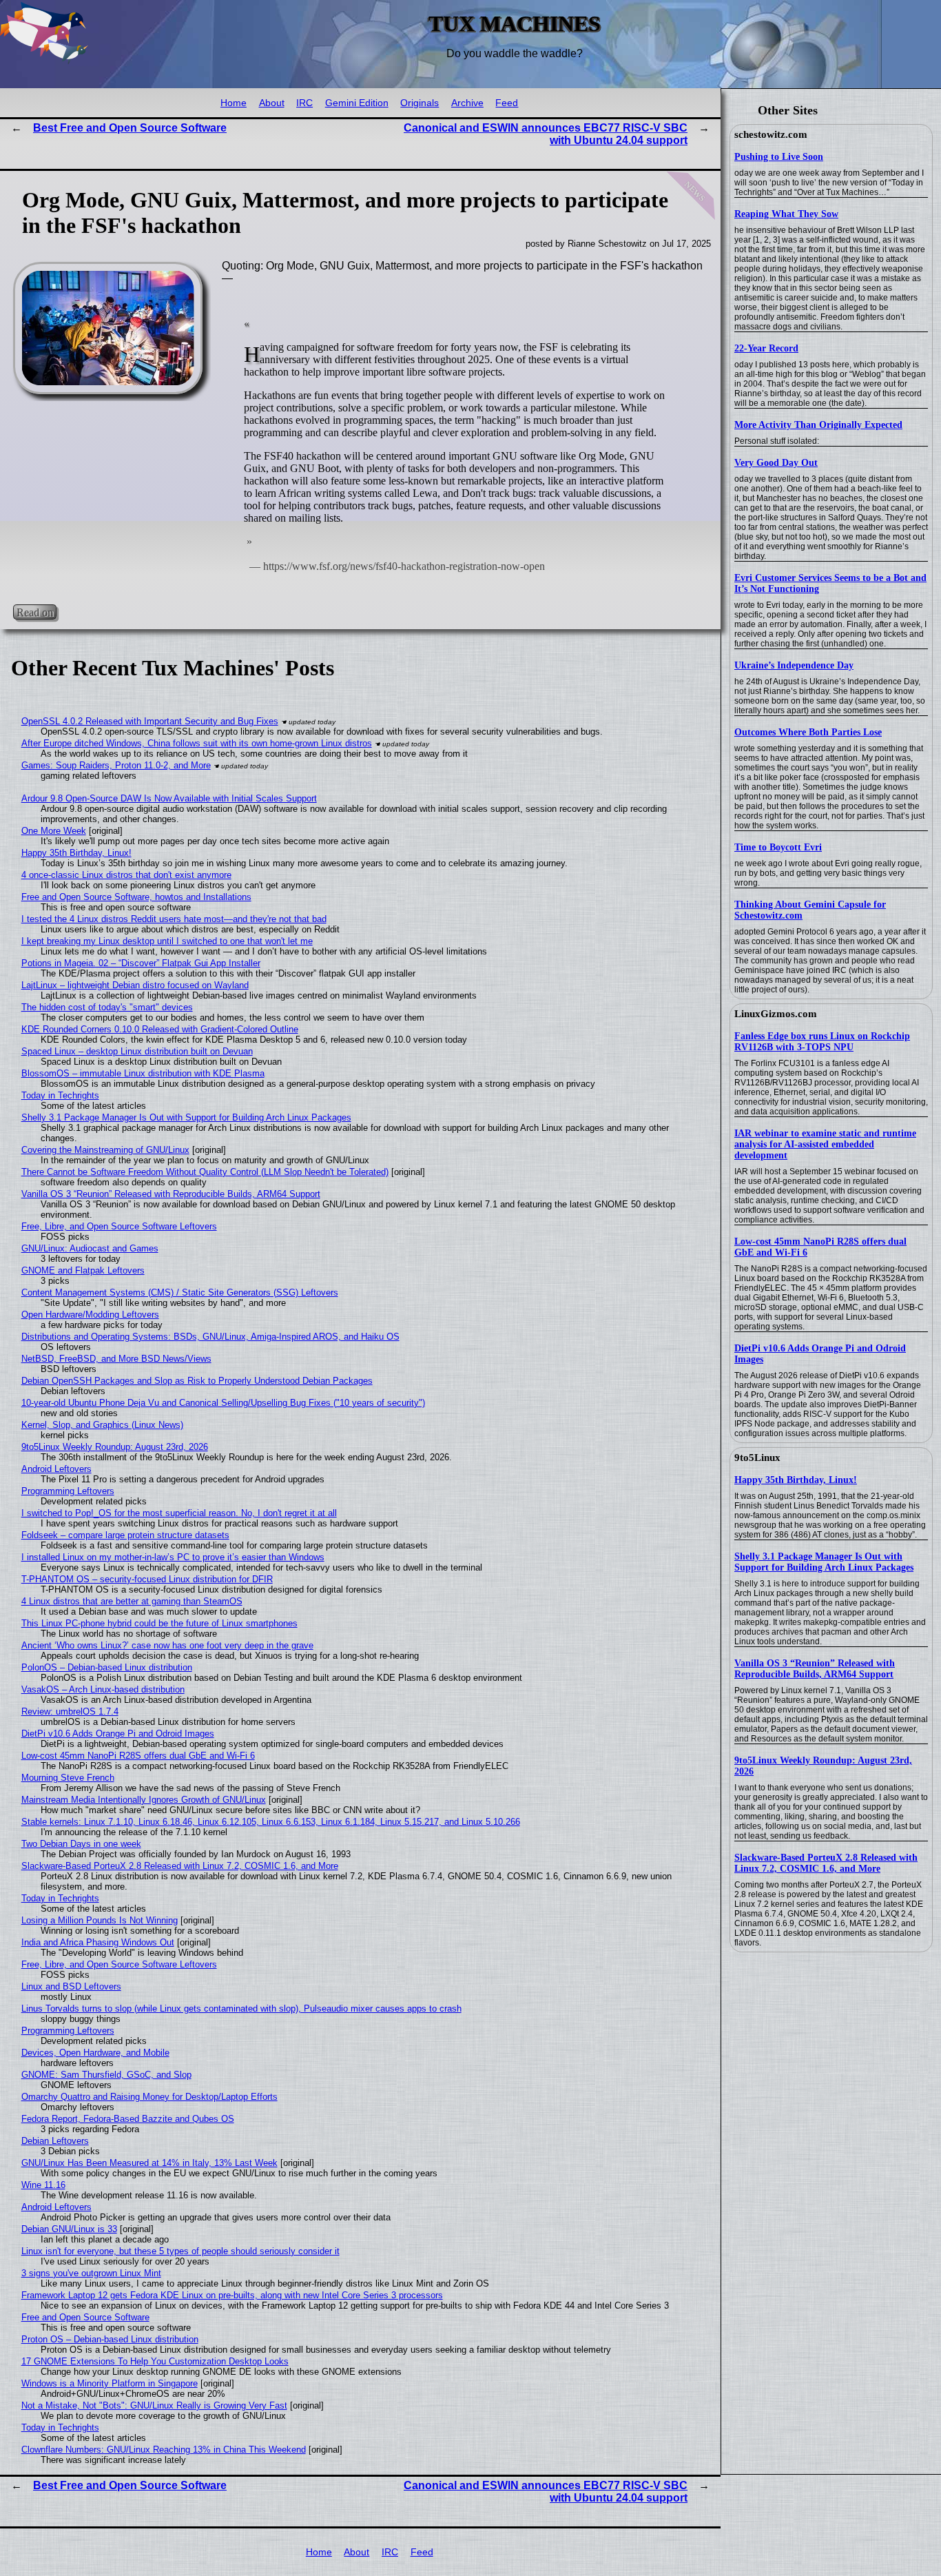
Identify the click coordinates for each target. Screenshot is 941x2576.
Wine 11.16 (43, 2185)
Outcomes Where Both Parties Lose (808, 732)
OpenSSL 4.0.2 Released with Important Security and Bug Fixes (150, 721)
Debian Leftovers (55, 2141)
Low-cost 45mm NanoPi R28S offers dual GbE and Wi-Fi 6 (138, 1756)
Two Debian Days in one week (81, 1844)
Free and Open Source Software (85, 2317)
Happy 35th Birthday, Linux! (796, 1480)
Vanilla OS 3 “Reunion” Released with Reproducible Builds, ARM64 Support (815, 1669)
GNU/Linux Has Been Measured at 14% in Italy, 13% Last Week (149, 2163)
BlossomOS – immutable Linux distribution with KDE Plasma (143, 1073)
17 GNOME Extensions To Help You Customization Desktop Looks (155, 2361)
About (272, 103)
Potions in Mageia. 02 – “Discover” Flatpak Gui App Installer (141, 963)
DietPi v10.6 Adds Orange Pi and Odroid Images (118, 1734)
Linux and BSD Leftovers (71, 1986)
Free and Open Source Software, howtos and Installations (136, 897)
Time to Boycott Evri (778, 847)
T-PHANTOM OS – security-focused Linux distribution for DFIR (147, 1579)
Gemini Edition (357, 103)
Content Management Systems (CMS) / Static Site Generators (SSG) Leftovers (180, 1292)
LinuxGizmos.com (776, 1014)
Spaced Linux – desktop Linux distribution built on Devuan (137, 1051)
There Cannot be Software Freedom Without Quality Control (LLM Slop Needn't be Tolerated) (205, 1172)
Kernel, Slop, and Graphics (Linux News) (102, 1425)
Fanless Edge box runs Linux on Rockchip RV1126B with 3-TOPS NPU (822, 1042)
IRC (304, 103)
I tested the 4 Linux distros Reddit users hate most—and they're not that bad (174, 919)
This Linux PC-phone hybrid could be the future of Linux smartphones (159, 1623)
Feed (507, 103)
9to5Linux (757, 1458)
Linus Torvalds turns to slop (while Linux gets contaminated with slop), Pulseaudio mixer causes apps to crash (241, 2008)
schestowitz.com (771, 134)
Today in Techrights (60, 1095)
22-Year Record (766, 348)
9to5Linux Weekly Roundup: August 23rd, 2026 (115, 1447)
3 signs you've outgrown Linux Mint (91, 2273)
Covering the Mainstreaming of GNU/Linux (105, 1150)
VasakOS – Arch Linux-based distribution (103, 1689)
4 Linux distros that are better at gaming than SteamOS (132, 1601)
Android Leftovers (56, 1469)
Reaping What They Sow (786, 214)
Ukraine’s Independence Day (794, 665)
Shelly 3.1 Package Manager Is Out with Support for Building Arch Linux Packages (824, 1562)
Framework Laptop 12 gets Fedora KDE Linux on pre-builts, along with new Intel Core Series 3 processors (232, 2295)
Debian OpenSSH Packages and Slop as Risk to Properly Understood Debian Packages (197, 1381)
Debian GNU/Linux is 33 (69, 2229)
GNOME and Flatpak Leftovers (83, 1270)
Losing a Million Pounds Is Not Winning (100, 1920)
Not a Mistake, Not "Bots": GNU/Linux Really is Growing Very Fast (154, 2405)
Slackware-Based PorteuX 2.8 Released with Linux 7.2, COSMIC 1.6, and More (826, 1863)
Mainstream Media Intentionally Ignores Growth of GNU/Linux (144, 1800)
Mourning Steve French (68, 1778)
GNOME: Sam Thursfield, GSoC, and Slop (106, 2075)
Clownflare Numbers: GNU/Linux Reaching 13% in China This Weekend (164, 2450)
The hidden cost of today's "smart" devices (107, 1007)
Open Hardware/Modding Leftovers (90, 1315)
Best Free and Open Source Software (130, 128)
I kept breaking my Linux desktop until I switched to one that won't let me (167, 941)
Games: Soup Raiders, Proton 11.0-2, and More (116, 765)
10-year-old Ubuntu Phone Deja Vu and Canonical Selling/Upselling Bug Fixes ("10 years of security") (223, 1403)
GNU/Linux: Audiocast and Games (90, 1248)
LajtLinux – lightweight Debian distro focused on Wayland (135, 985)
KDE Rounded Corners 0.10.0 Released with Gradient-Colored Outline (160, 1029)
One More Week (54, 831)
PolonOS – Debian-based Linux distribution (107, 1667)
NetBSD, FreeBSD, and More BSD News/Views (116, 1359)
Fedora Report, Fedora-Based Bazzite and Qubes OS (128, 2119)
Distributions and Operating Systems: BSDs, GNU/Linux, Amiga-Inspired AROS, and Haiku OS (210, 1337)
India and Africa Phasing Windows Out (98, 1942)
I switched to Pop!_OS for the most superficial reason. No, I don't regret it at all (179, 1513)
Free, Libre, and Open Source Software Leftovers (119, 1226)
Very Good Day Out (776, 463)
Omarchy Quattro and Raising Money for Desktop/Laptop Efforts (149, 2097)
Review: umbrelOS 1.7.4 (70, 1711)
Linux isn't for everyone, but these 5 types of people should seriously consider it (180, 2251)
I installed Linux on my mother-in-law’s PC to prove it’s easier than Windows (173, 1557)
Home (234, 103)
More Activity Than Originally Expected (818, 425)
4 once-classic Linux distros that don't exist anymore (126, 875)
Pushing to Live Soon (779, 157)
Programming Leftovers (68, 1491)
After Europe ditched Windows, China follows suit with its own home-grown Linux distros (197, 743)
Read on (35, 612)
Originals (420, 103)
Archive (467, 103)
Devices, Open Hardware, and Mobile (95, 2053)
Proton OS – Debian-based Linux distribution (110, 2339)
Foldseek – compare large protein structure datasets (125, 1535)
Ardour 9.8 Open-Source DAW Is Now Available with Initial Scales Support (169, 798)
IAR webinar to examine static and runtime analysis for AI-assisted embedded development (825, 1144)
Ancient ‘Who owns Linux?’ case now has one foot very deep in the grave (167, 1645)
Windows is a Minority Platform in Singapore (110, 2383)
